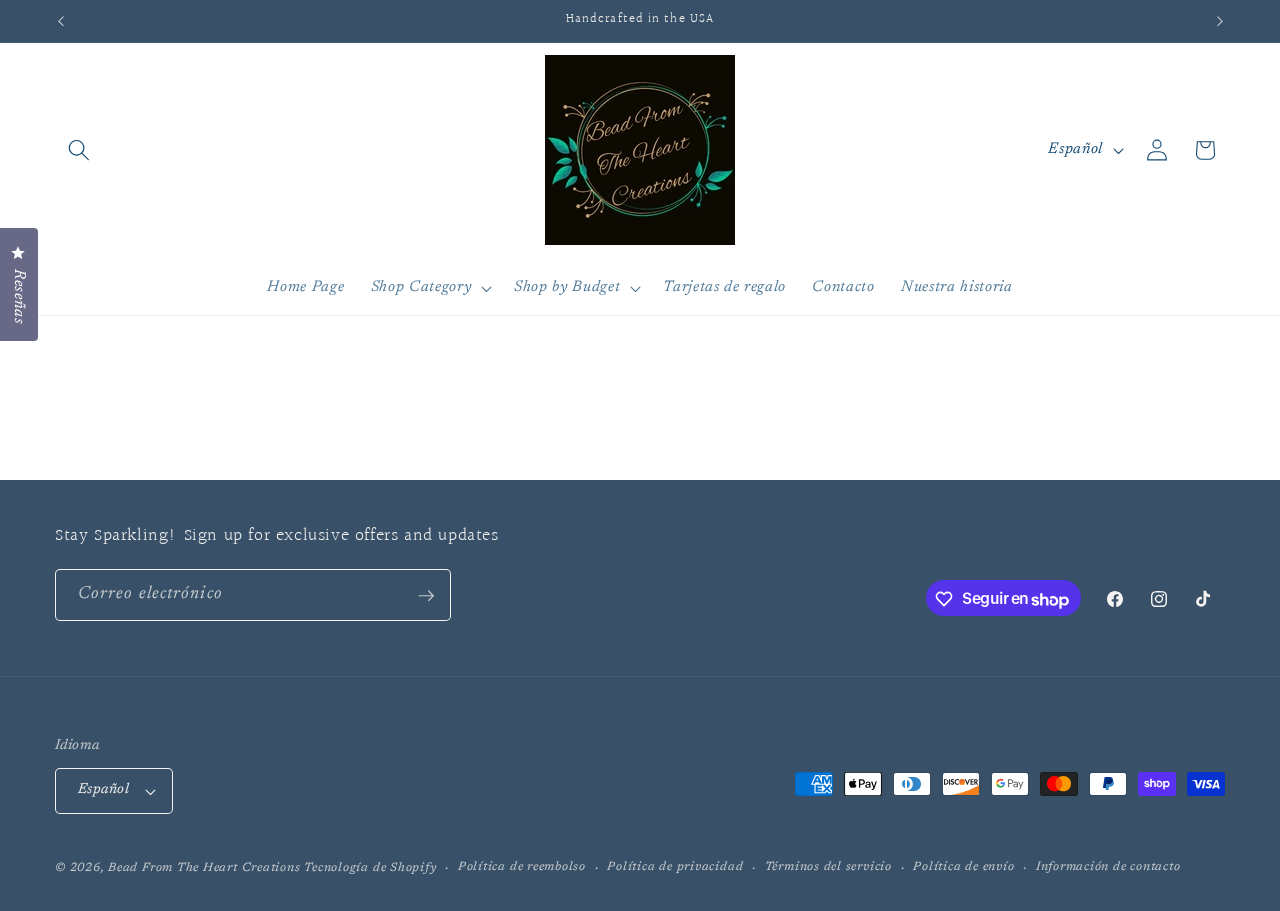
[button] (79, 150)
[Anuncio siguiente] (1220, 21)
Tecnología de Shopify (370, 868)
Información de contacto (1108, 867)
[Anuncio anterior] (61, 21)
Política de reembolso (522, 867)
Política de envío (963, 867)
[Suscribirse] (426, 596)
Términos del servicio (828, 867)
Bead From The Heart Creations (204, 868)
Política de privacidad (675, 867)
